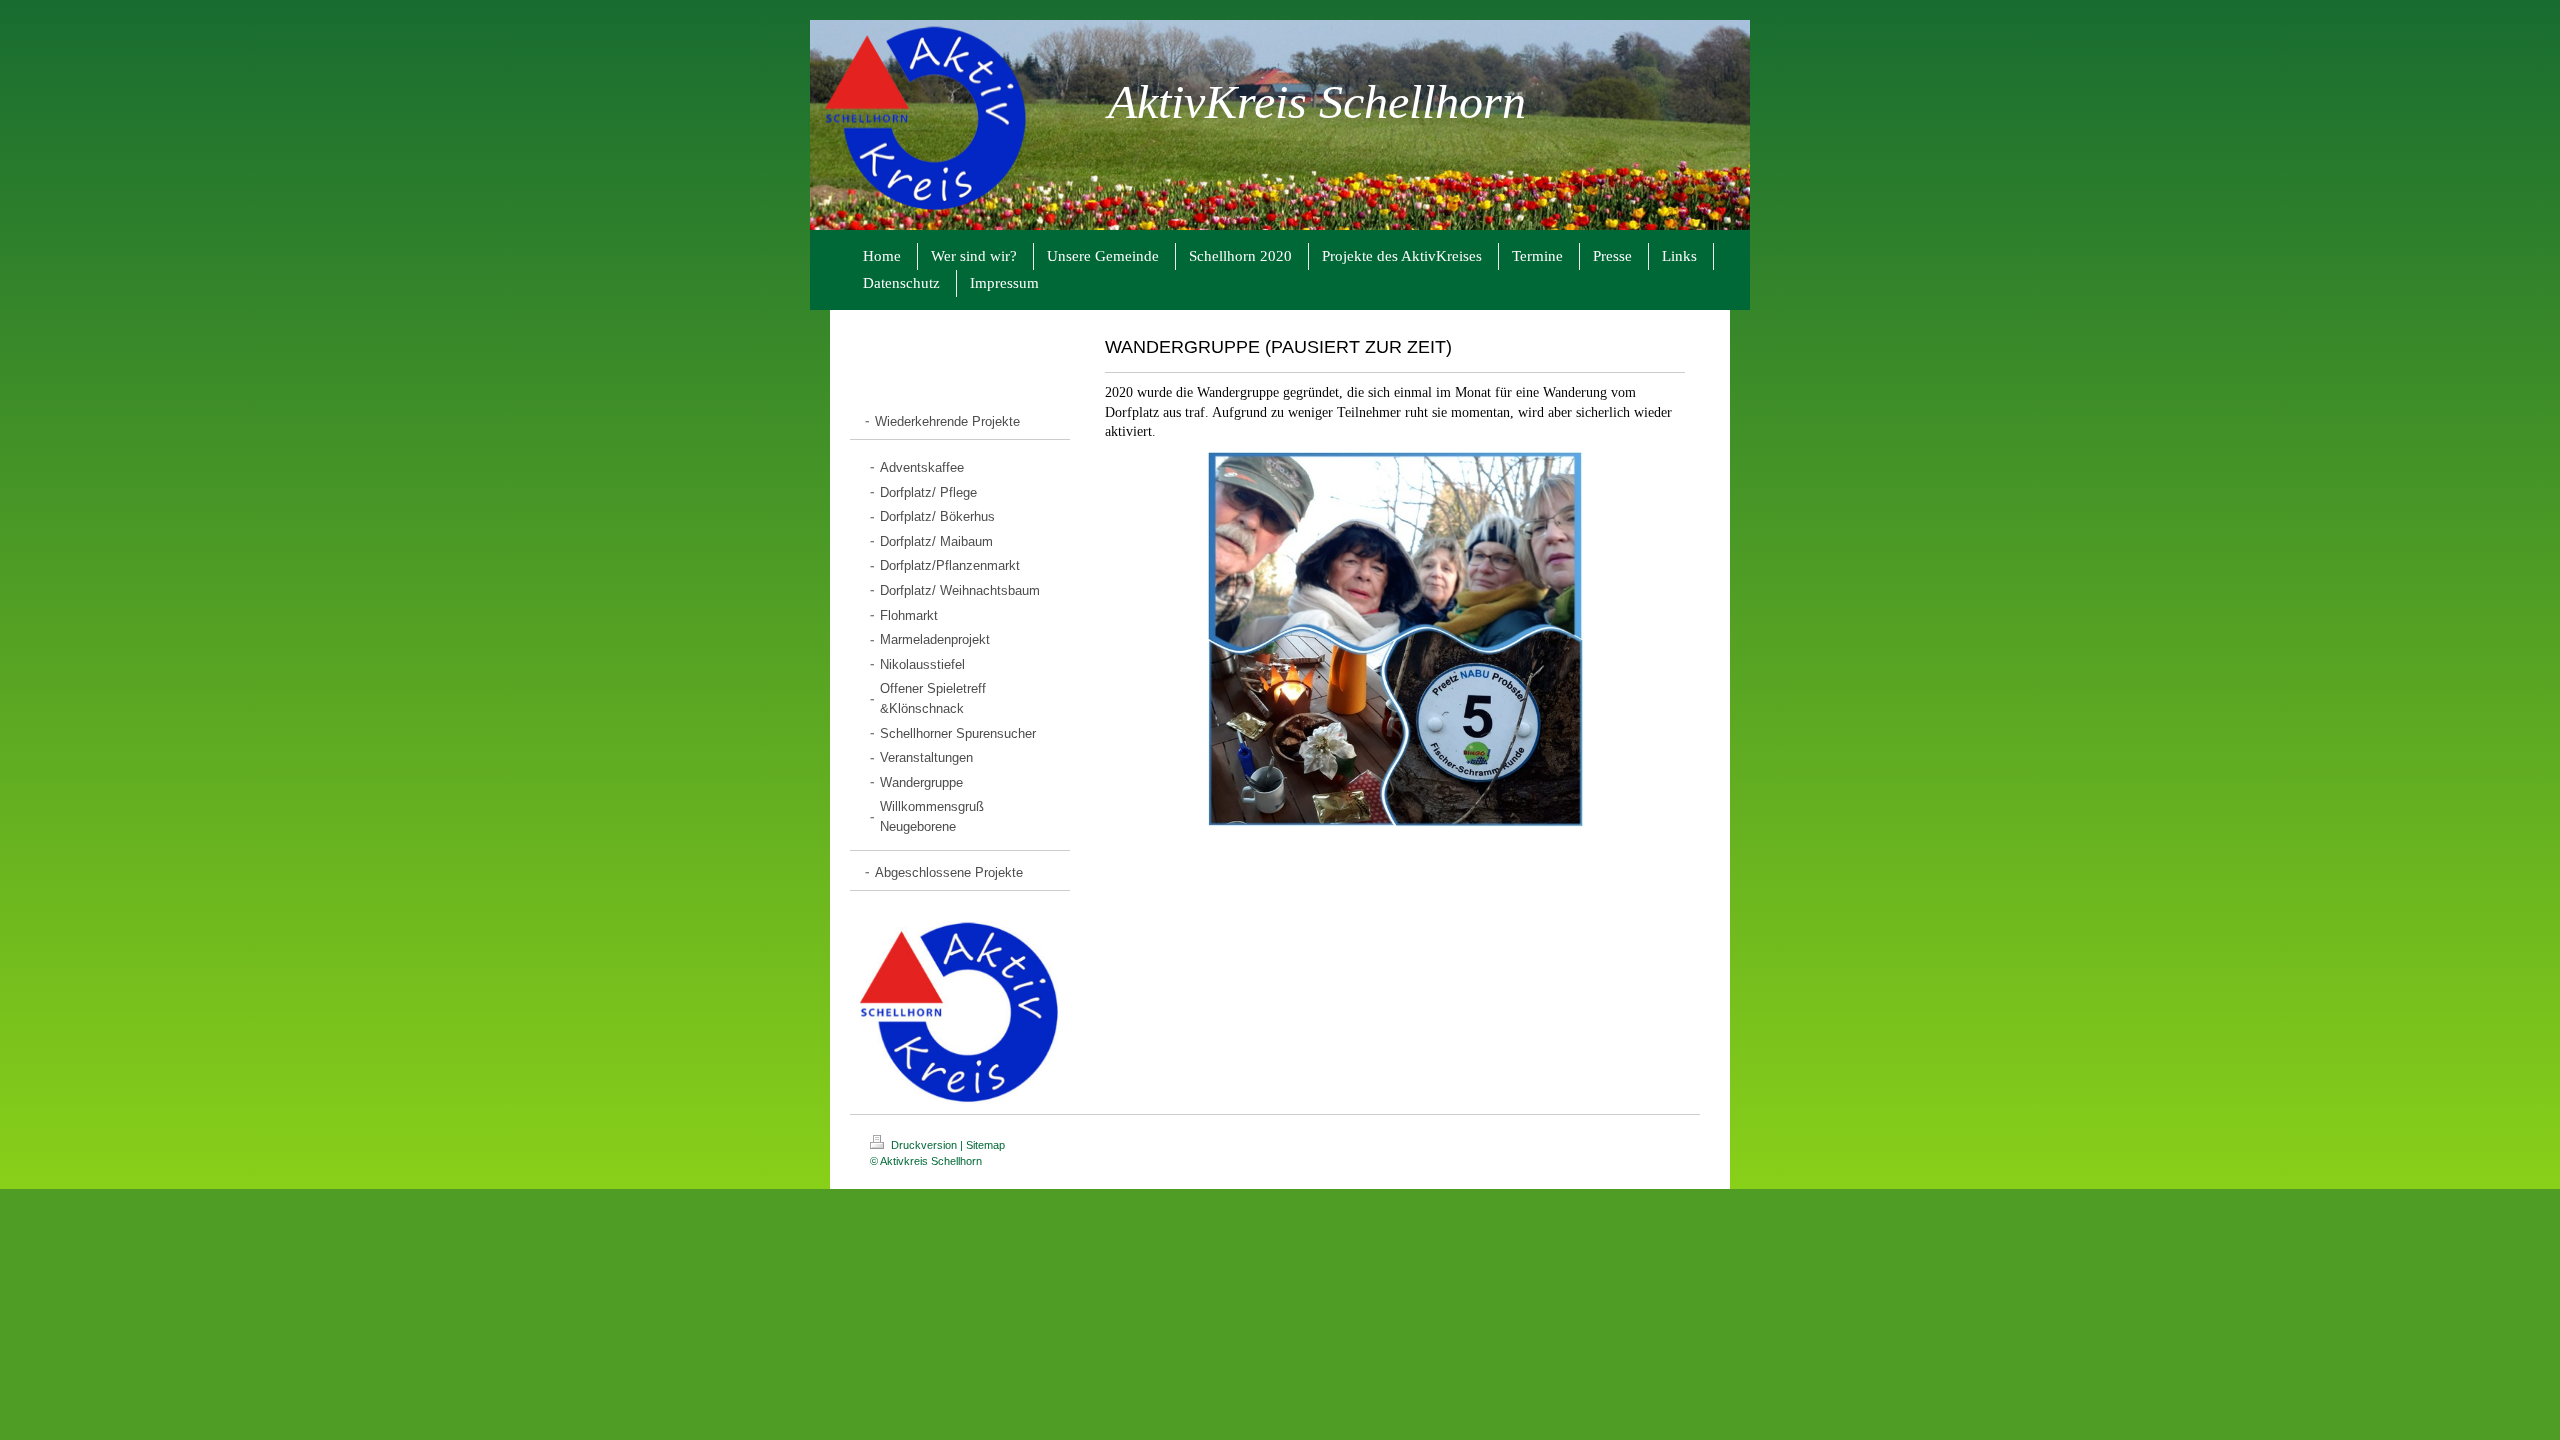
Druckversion (924, 1145)
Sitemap (985, 1145)
